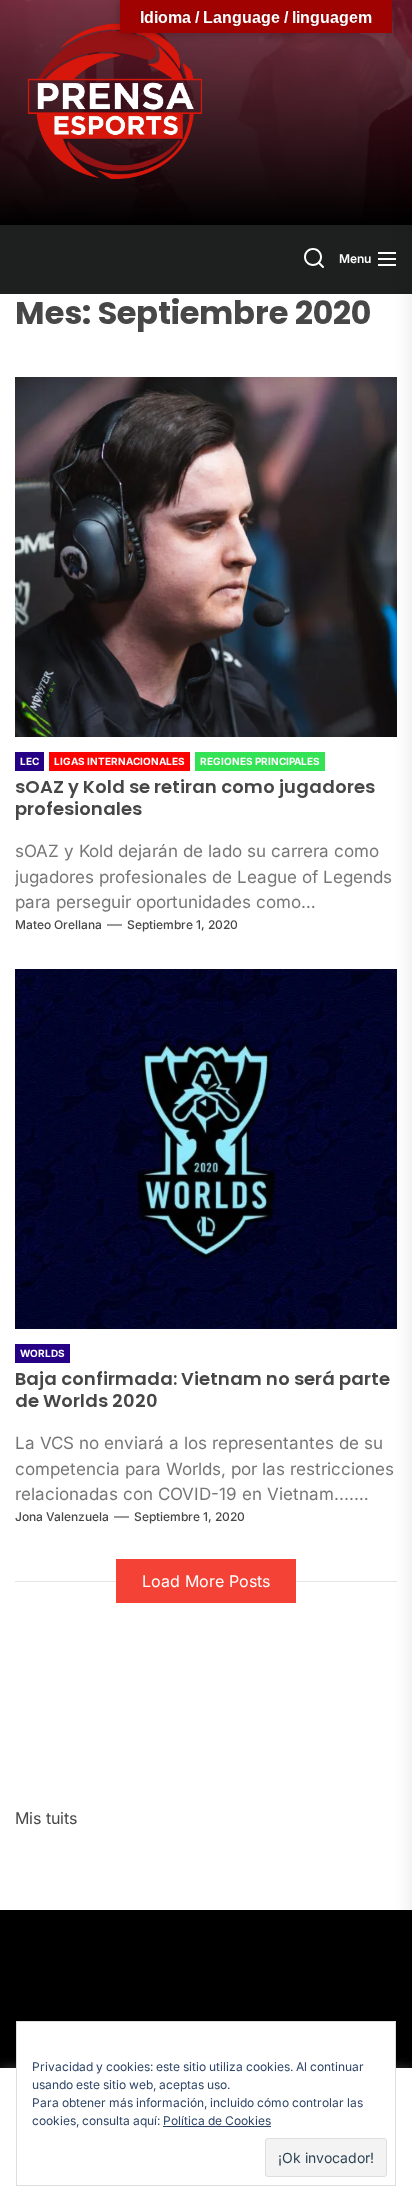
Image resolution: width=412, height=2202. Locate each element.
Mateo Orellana (58, 924)
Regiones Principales (260, 761)
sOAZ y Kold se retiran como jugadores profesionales (195, 797)
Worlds (42, 1353)
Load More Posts (206, 1581)
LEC (29, 761)
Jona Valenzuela (62, 1516)
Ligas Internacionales (119, 761)
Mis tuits (46, 1818)
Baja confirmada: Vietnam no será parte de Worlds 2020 (202, 1389)
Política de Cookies (217, 2120)
